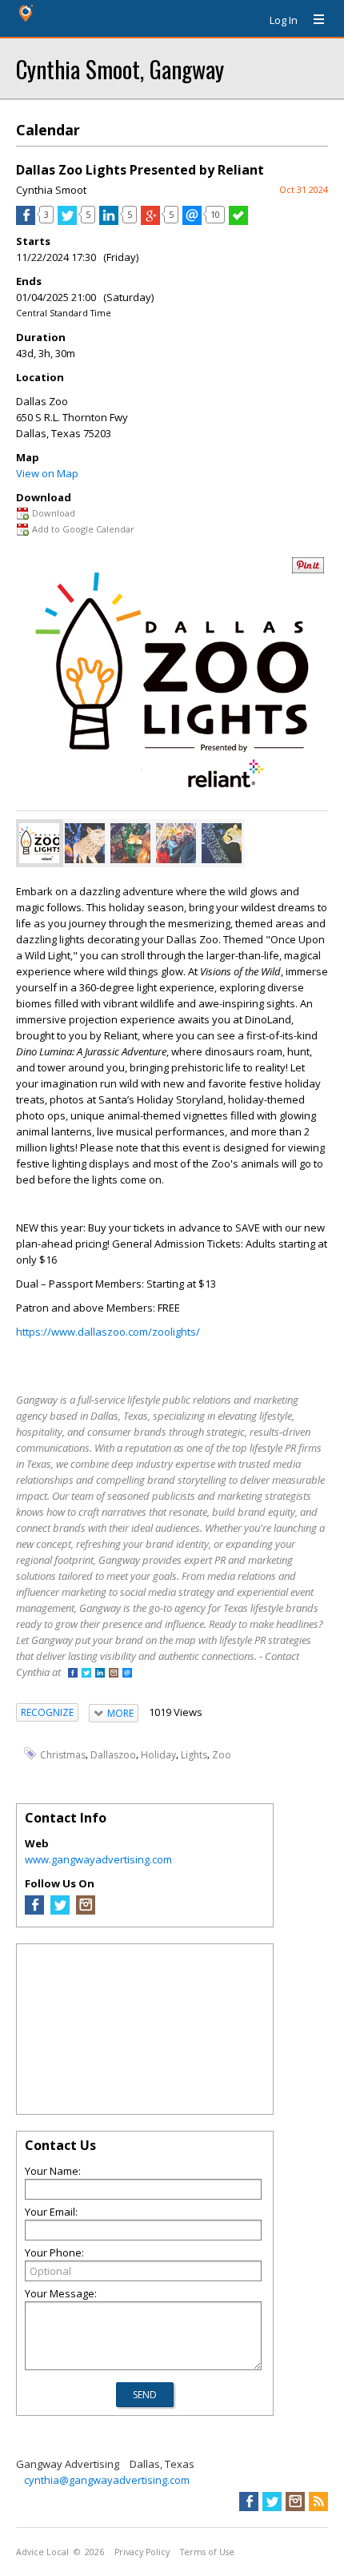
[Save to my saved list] (238, 221)
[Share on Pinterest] (308, 570)
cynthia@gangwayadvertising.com (107, 2480)
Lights (194, 1755)
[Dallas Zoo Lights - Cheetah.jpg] (222, 843)
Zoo (222, 1755)
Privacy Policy (142, 2552)
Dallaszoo (113, 1755)
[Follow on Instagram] (114, 1674)
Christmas (63, 1755)
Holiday (158, 1755)
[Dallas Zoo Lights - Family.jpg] (176, 843)
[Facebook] (34, 1911)
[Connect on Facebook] (73, 1674)
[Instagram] (86, 1911)
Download (54, 513)
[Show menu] (313, 20)
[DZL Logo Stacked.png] (39, 843)
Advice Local (42, 2552)
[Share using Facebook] (26, 221)
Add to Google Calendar (83, 529)
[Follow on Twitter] (86, 1674)
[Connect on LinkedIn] (100, 1674)
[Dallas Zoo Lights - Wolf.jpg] (85, 843)
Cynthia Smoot (51, 190)
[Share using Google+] (150, 221)
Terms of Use (207, 2552)
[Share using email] (192, 221)
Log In (284, 20)
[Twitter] (60, 1911)
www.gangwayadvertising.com (98, 1859)
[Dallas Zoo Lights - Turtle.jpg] (130, 843)
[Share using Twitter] (67, 221)
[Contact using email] (127, 1674)
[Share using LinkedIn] (109, 221)
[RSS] (318, 2502)
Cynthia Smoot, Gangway (120, 68)
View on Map (47, 473)
